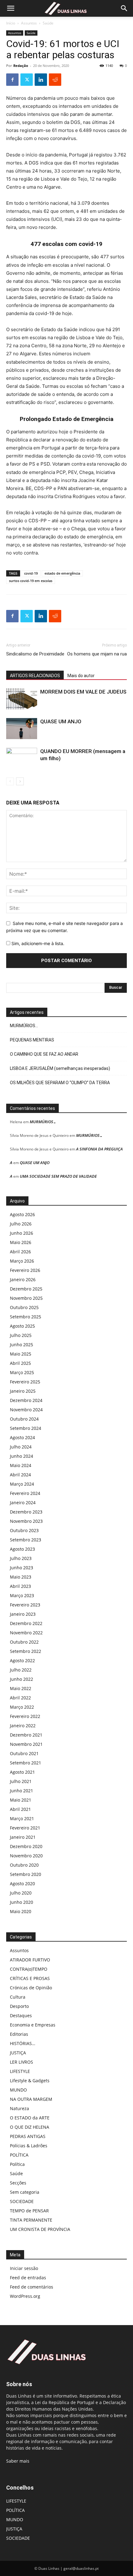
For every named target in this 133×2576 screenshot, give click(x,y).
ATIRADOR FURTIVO (30, 1960)
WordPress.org (25, 2296)
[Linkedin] (41, 80)
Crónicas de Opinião (31, 1988)
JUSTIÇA (18, 2053)
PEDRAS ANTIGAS (28, 2136)
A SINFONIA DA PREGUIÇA (99, 1149)
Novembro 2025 (26, 1298)
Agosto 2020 (22, 1884)
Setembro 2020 (26, 1874)
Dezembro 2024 (26, 1400)
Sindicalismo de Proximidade (35, 654)
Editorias (19, 2034)
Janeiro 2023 (23, 1614)
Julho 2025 (21, 1335)
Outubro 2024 (24, 1419)
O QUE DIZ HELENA (30, 2127)
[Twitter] (27, 80)
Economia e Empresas (33, 2025)
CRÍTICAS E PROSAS (30, 1978)
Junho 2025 (21, 1345)
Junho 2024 (21, 1456)
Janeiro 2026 (23, 1279)
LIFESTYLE (20, 2071)
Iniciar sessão (24, 2268)
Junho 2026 (21, 1233)
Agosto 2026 (22, 1214)
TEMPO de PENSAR (29, 2211)
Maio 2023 (21, 1577)
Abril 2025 (20, 1363)
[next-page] (20, 781)
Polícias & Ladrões (29, 2146)
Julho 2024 (21, 1447)
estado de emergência (62, 573)
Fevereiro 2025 (25, 1382)
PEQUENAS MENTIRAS (32, 1040)
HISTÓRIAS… (23, 2043)
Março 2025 (22, 1372)
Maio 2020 (21, 1911)
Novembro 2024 (26, 1410)
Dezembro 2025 (26, 1289)
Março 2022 (22, 1707)
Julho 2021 (21, 1781)
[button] (11, 8)
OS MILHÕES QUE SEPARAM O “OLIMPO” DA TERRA (60, 1083)
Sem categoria (25, 2192)
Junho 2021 (21, 1791)
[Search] (124, 8)
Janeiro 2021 (23, 1837)
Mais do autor (81, 676)
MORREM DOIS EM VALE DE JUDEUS (83, 692)
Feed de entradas (28, 2278)
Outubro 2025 (24, 1307)
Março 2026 (22, 1261)
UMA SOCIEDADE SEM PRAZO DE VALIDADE (58, 1176)
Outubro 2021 (24, 1753)
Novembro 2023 (26, 1521)
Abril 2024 (20, 1475)
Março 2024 (22, 1484)
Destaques (21, 2015)
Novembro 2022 (26, 1633)
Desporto (19, 2006)
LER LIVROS (21, 2062)
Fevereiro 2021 (25, 1828)
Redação (21, 66)
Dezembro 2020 (26, 1846)
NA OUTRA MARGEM (31, 2099)
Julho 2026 (21, 1224)
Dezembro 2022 (26, 1623)
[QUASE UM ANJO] (22, 729)
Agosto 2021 (22, 1772)
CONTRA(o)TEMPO (29, 1969)
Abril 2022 (20, 1698)
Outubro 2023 (24, 1530)
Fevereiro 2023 (25, 1605)
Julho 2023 (21, 1558)
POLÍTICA (19, 2155)
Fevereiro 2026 (25, 1270)
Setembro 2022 (26, 1651)
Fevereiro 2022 (25, 1716)
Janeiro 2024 (23, 1503)
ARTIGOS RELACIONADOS (35, 676)
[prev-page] (10, 781)
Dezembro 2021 (26, 1735)
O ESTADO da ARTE (30, 2118)
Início (11, 23)
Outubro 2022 (24, 1642)
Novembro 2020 (26, 1856)
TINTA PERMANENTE (31, 2220)
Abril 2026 (20, 1252)
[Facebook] (12, 80)
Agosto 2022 (22, 1660)
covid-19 (31, 573)
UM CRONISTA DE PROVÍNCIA (40, 2229)
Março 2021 (22, 1818)
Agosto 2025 (22, 1326)
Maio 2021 (21, 1800)
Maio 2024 (21, 1465)
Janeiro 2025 (23, 1391)
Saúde (48, 23)
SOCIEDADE (22, 2201)
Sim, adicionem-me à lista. (37, 943)
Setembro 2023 (26, 1540)
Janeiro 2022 (23, 1726)
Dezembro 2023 (26, 1512)
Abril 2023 (20, 1586)
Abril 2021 (20, 1809)
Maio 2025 (21, 1354)
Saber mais (18, 2461)
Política (17, 2164)
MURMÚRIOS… (24, 1026)
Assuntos (29, 23)
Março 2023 (22, 1595)
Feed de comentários (32, 2287)
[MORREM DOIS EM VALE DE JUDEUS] (22, 699)
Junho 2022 (21, 1679)
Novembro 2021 (26, 1744)
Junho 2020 (21, 1902)
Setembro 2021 (26, 1763)
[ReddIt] (55, 80)
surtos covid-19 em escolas (31, 581)
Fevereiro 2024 (25, 1493)
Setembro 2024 (26, 1428)
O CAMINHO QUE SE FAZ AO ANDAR (44, 1054)
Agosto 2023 (22, 1549)
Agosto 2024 (22, 1437)
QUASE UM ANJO (61, 721)
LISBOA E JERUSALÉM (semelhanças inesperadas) (60, 1068)
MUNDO (18, 2090)
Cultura (18, 1997)
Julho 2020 (21, 1893)
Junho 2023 (21, 1568)
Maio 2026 (21, 1242)
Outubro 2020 (24, 1865)
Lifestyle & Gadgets (30, 2081)
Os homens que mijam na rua (97, 654)
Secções (18, 2183)
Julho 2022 (21, 1670)
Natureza (19, 2108)
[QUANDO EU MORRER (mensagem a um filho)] (22, 758)
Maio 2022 (21, 1688)
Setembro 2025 (26, 1317)
